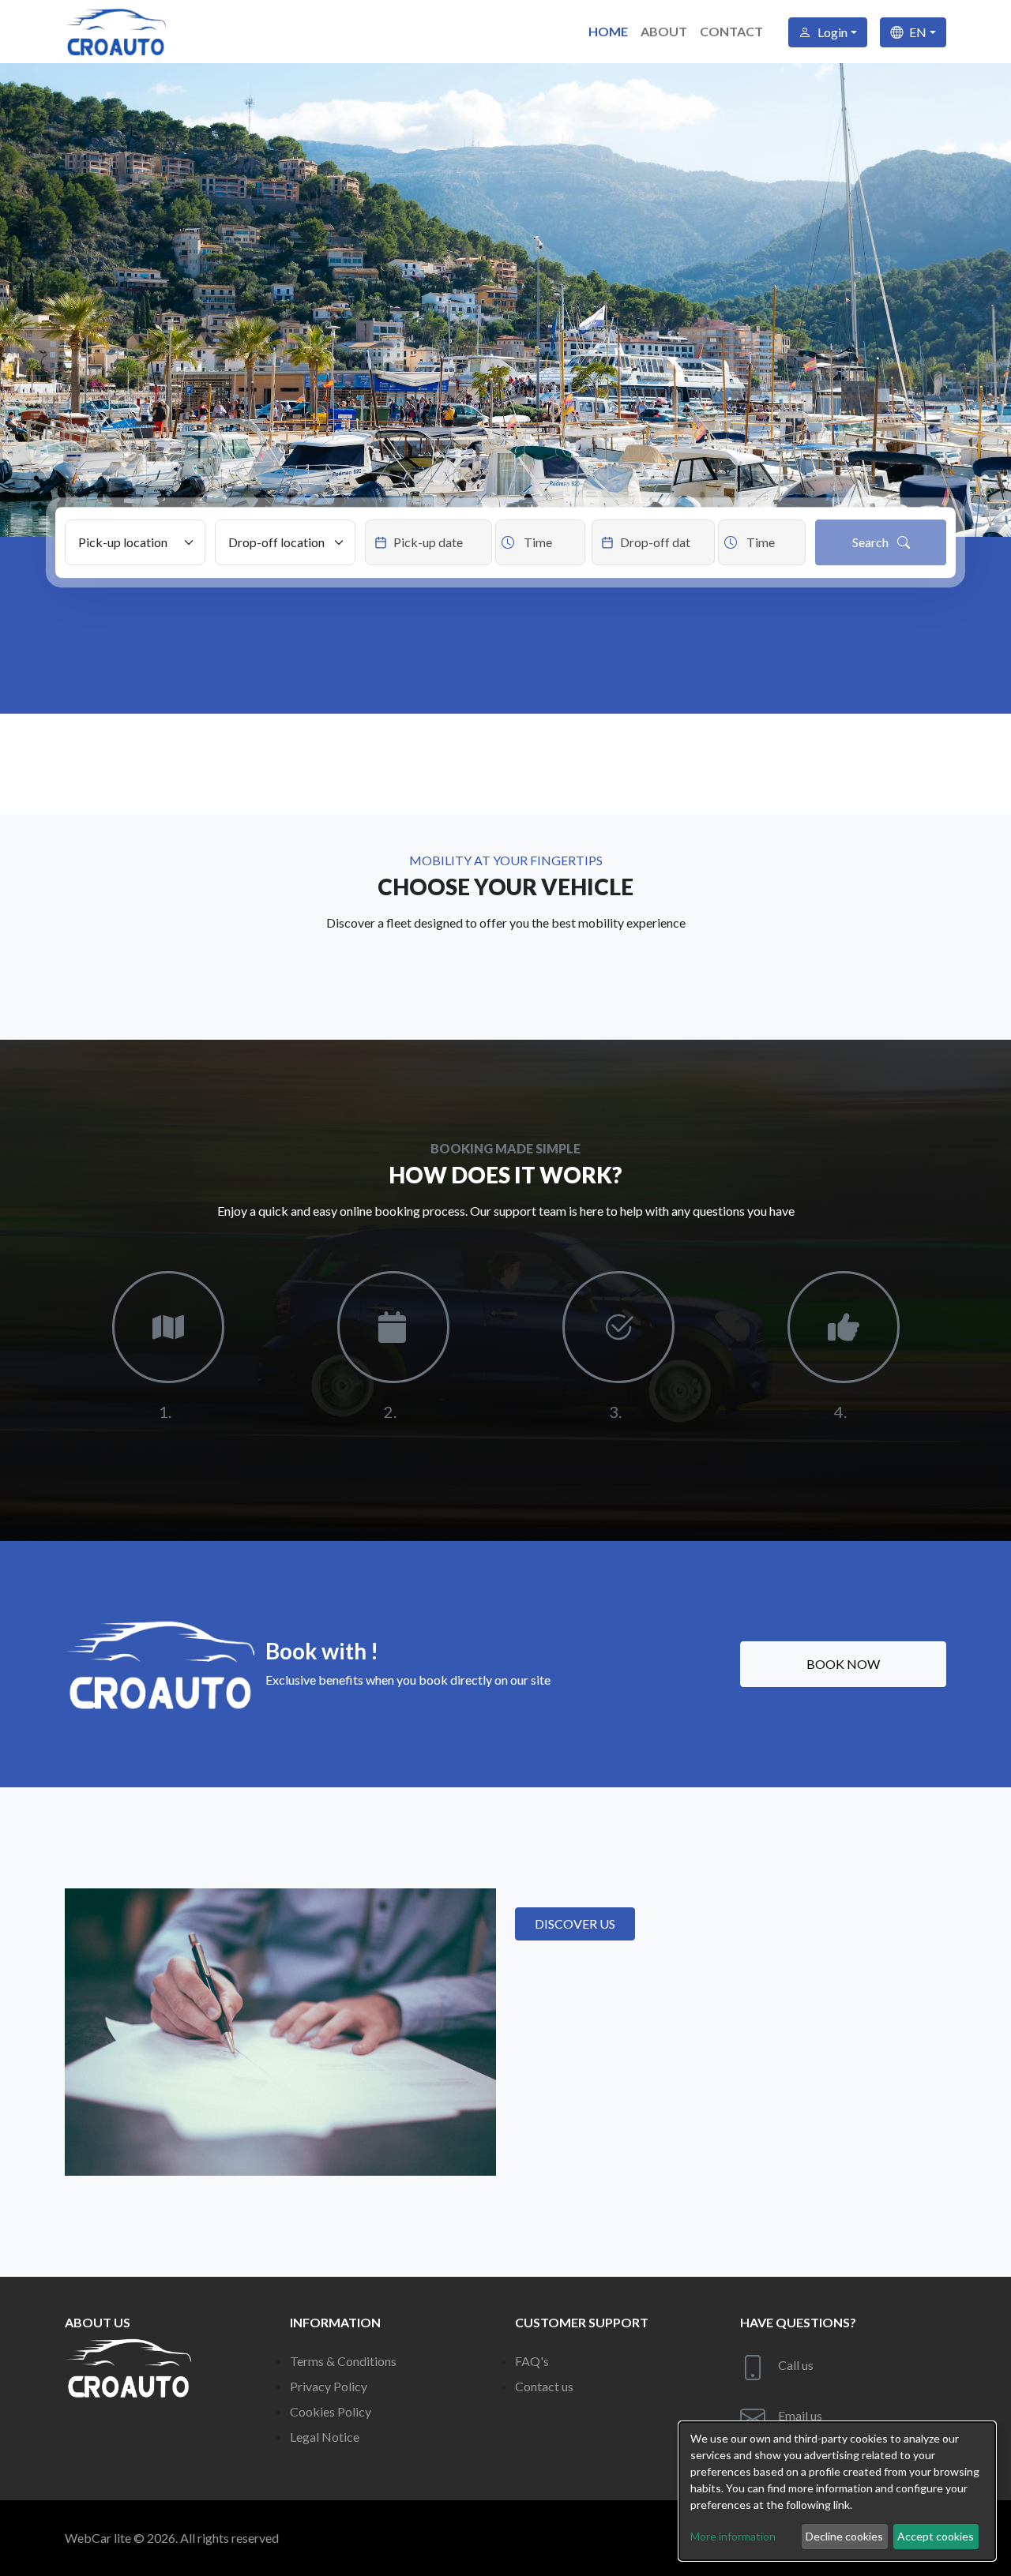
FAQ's (532, 2361)
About (664, 31)
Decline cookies (844, 2536)
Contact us (544, 2386)
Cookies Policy (331, 2411)
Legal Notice (325, 2437)
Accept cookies (936, 2536)
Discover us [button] (575, 1924)
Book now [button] (843, 1664)
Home (608, 31)
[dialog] (837, 2491)
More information (733, 2536)
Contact (731, 31)
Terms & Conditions (343, 2361)
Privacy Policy (329, 2386)
